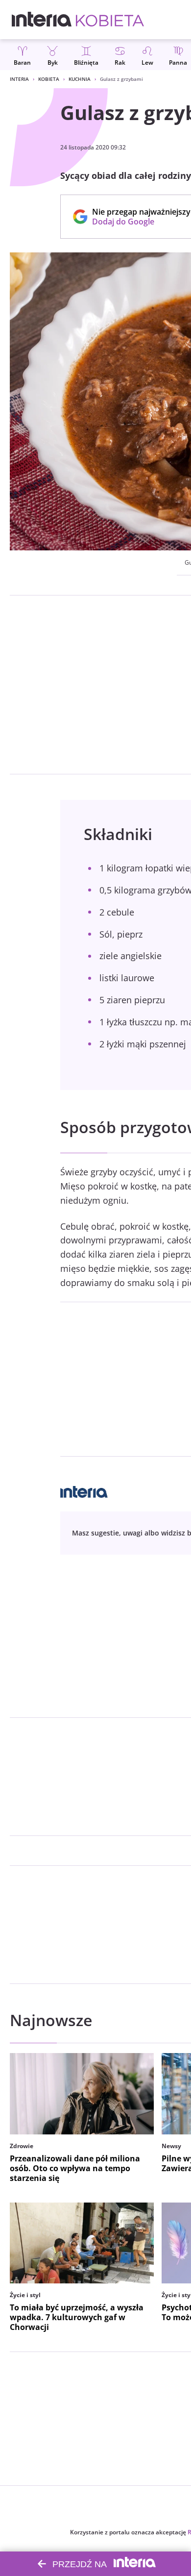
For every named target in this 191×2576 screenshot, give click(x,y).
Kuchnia (80, 79)
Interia (19, 79)
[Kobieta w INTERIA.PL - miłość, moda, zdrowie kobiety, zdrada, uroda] (110, 20)
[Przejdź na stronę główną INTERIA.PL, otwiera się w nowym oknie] (42, 20)
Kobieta (49, 79)
